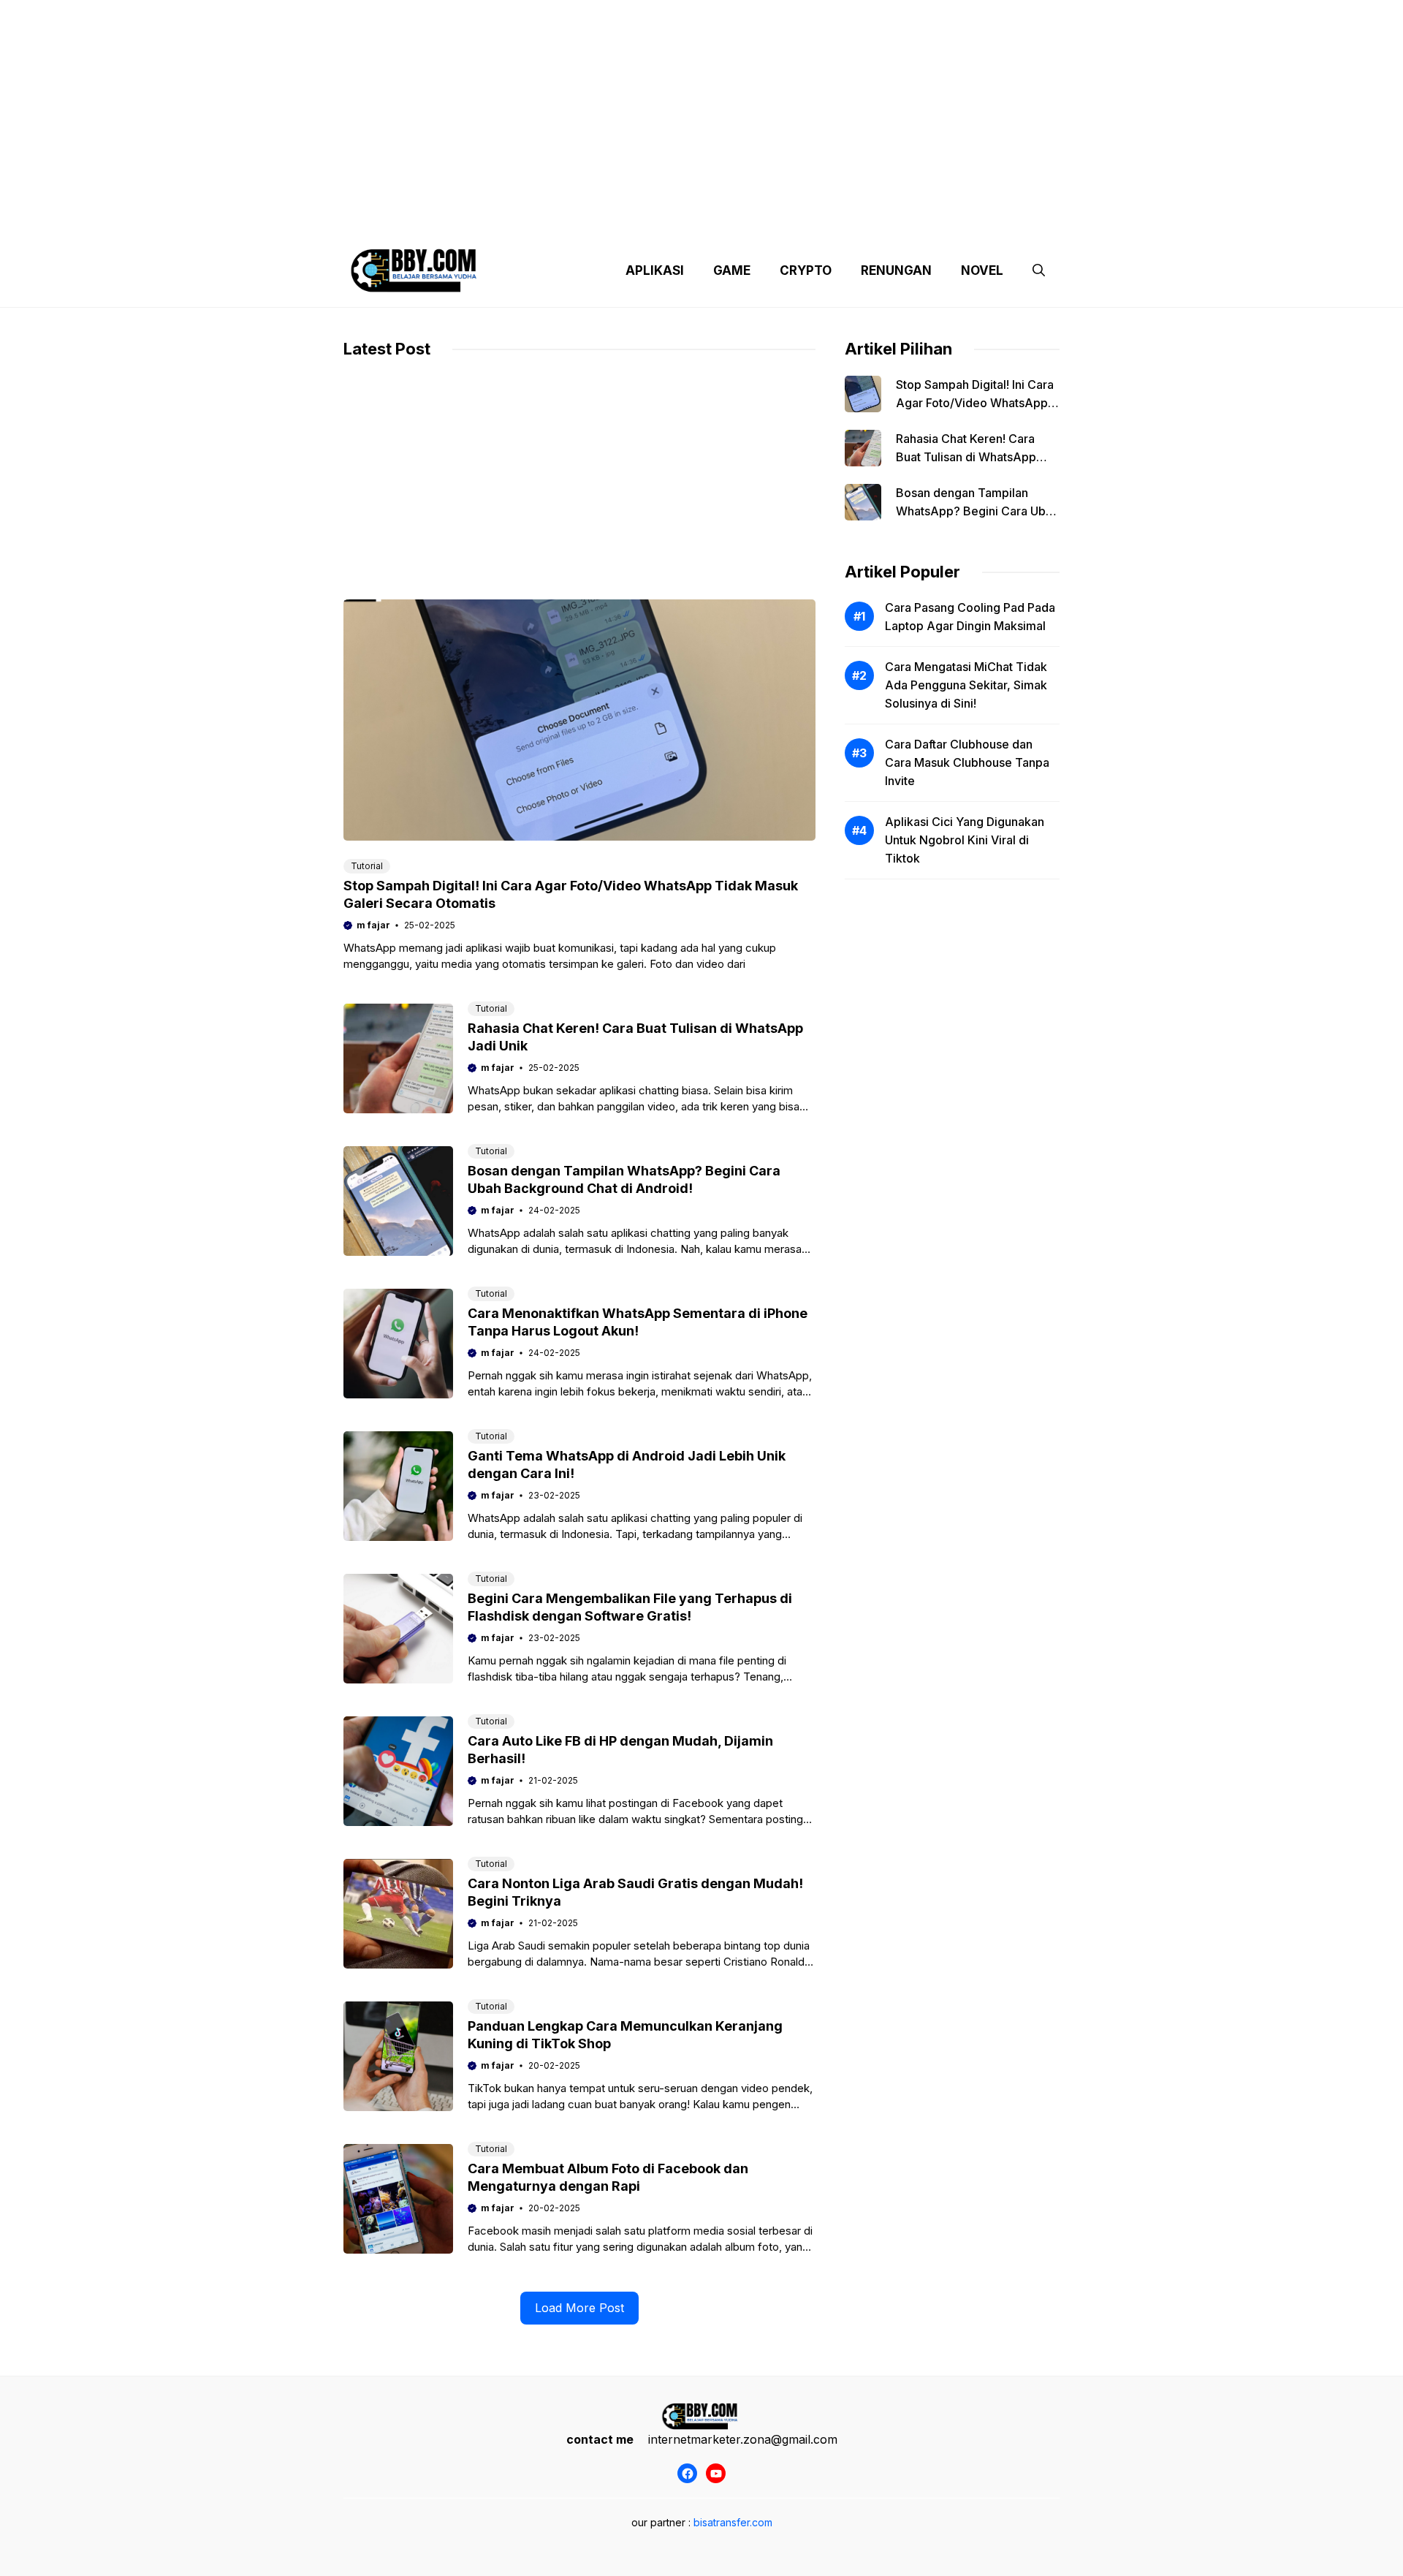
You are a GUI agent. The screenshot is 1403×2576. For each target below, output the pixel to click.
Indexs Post (769, 219)
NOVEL (982, 270)
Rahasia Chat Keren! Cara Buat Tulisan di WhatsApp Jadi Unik (966, 457)
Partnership (1004, 219)
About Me (846, 219)
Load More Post (579, 2308)
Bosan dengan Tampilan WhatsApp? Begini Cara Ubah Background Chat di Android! (977, 511)
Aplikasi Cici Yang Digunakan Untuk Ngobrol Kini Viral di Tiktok (965, 840)
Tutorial (367, 866)
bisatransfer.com (733, 2522)
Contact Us (923, 219)
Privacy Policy (477, 219)
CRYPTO (806, 270)
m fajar (373, 925)
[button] (1039, 270)
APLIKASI (655, 270)
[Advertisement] (701, 102)
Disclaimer (689, 219)
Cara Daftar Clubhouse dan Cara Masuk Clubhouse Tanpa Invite (967, 762)
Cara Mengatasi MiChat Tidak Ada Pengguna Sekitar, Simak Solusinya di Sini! (966, 685)
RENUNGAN (896, 270)
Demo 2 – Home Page (587, 219)
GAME (732, 270)
